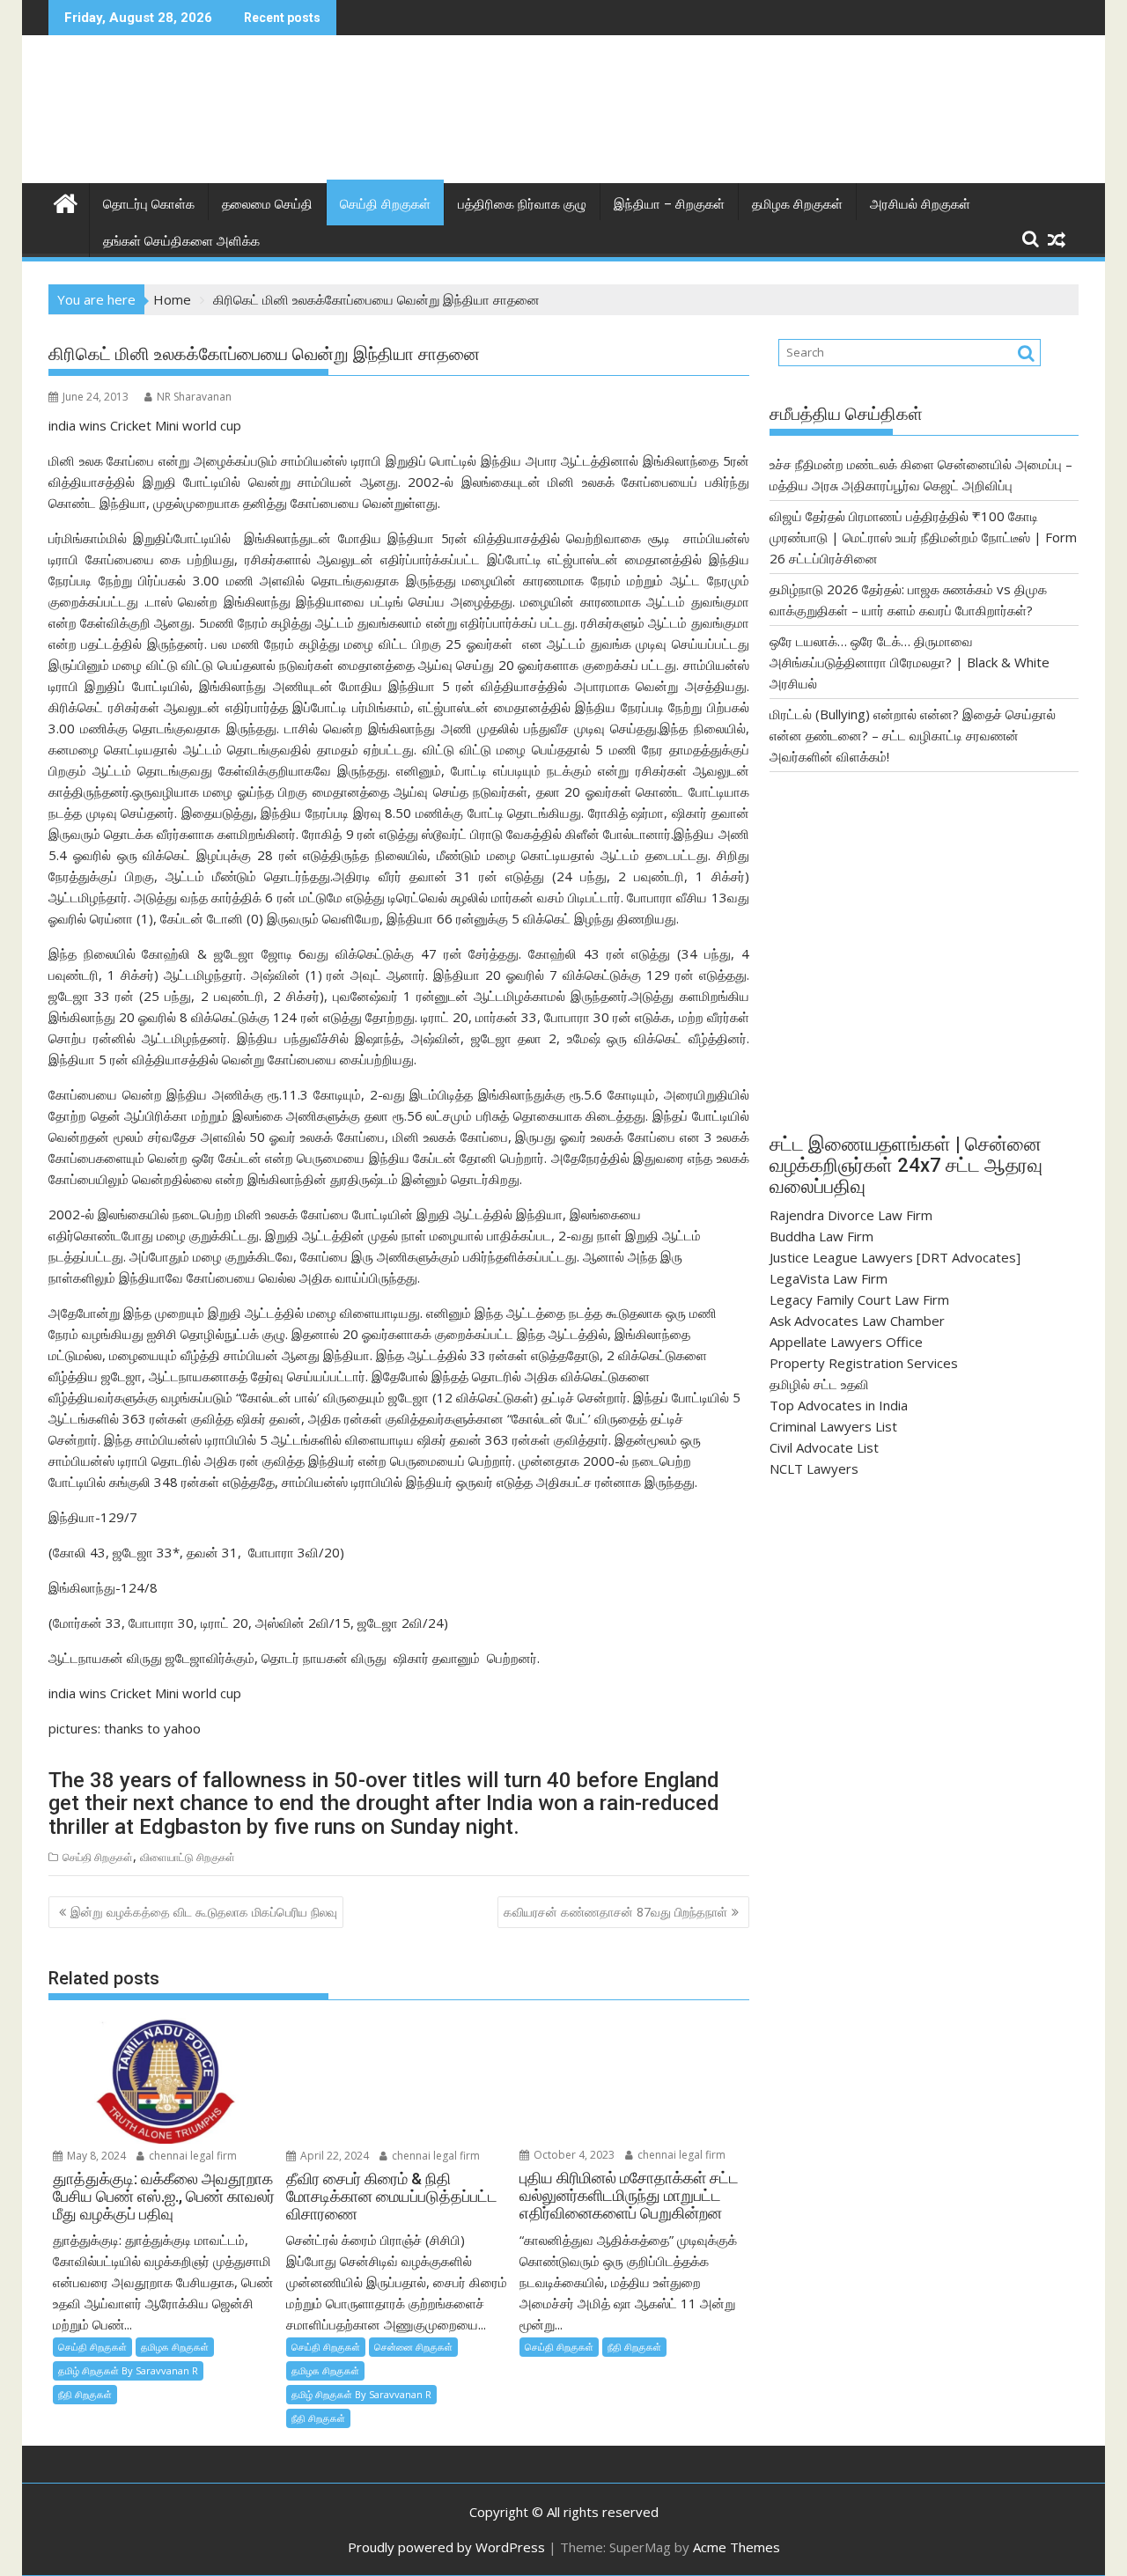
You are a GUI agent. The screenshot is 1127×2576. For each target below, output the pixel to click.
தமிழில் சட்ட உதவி (819, 1384)
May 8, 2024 (95, 2156)
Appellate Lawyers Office (846, 1342)
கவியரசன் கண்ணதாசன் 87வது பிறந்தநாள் (615, 1912)
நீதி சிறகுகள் (85, 2394)
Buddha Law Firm (821, 1236)
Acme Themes (737, 2547)
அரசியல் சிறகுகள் (920, 204)
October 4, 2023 (573, 2155)
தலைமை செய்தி (267, 204)
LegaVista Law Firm (829, 1278)
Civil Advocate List (824, 1447)
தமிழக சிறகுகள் (797, 204)
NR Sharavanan (194, 397)
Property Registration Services (864, 1363)
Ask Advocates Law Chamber (857, 1321)
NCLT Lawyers (814, 1468)
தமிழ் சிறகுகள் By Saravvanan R (128, 2370)
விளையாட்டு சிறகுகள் (188, 1857)
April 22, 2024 (333, 2156)
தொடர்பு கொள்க (149, 204)
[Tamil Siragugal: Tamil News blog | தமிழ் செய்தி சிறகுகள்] (66, 201)
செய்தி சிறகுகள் (385, 204)
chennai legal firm (192, 2156)
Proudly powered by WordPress (446, 2547)
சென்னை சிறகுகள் (413, 2347)
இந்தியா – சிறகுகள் (669, 204)
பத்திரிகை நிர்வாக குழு (522, 204)
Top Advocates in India (839, 1405)
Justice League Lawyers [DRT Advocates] (895, 1257)
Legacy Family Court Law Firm (859, 1299)
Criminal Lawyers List (833, 1426)
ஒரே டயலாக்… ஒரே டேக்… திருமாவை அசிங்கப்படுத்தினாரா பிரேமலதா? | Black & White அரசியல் (910, 662)
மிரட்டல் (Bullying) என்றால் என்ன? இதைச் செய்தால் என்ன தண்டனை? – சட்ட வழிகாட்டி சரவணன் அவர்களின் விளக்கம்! (913, 735)
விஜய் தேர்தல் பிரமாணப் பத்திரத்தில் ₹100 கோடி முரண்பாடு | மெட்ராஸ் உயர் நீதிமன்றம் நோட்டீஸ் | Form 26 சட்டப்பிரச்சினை (923, 537)
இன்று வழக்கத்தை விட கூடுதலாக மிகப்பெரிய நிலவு (204, 1912)
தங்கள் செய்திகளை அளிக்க (181, 241)
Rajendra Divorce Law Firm (851, 1215)
